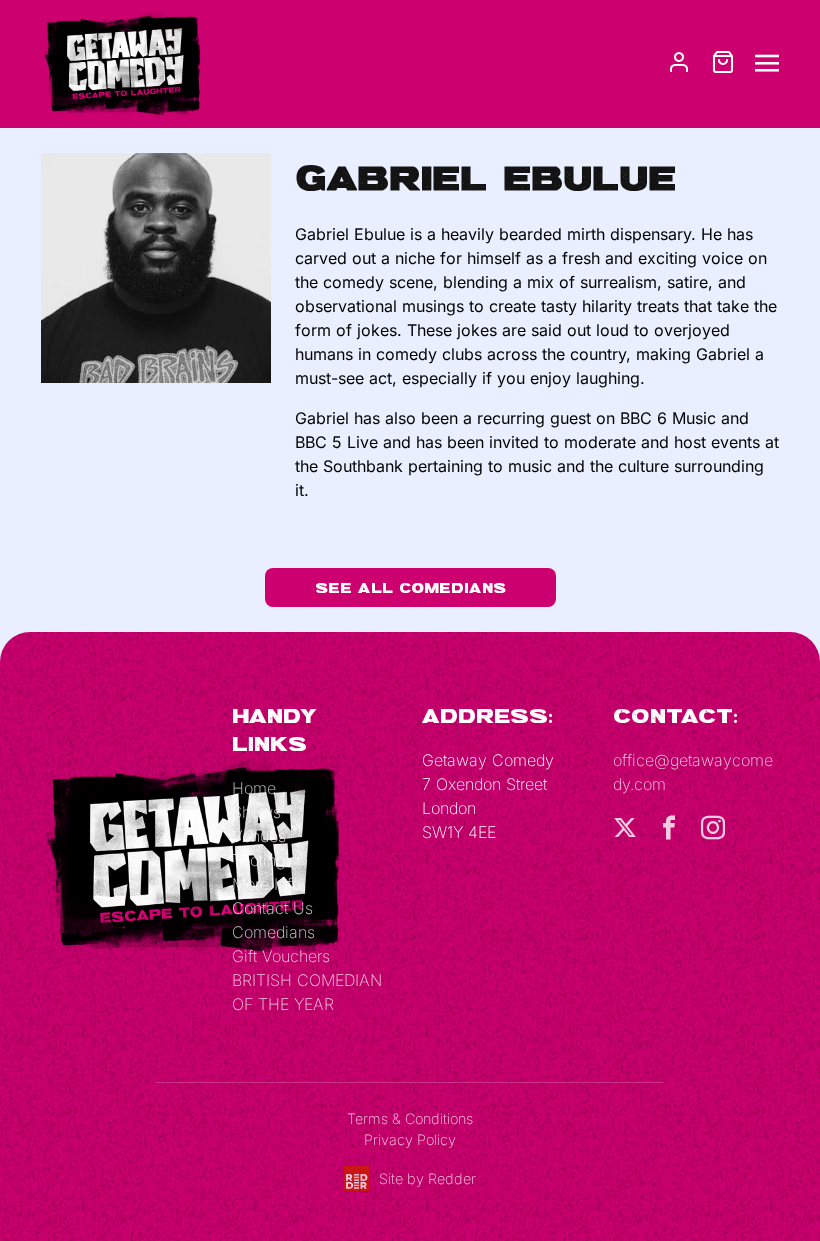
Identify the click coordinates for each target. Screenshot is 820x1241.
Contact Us (272, 908)
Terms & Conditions (410, 1118)
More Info (266, 884)
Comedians (273, 932)
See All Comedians (410, 587)
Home (254, 788)
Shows (256, 812)
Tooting (258, 860)
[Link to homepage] (121, 62)
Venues (259, 836)
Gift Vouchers (281, 956)
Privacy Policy (410, 1139)
